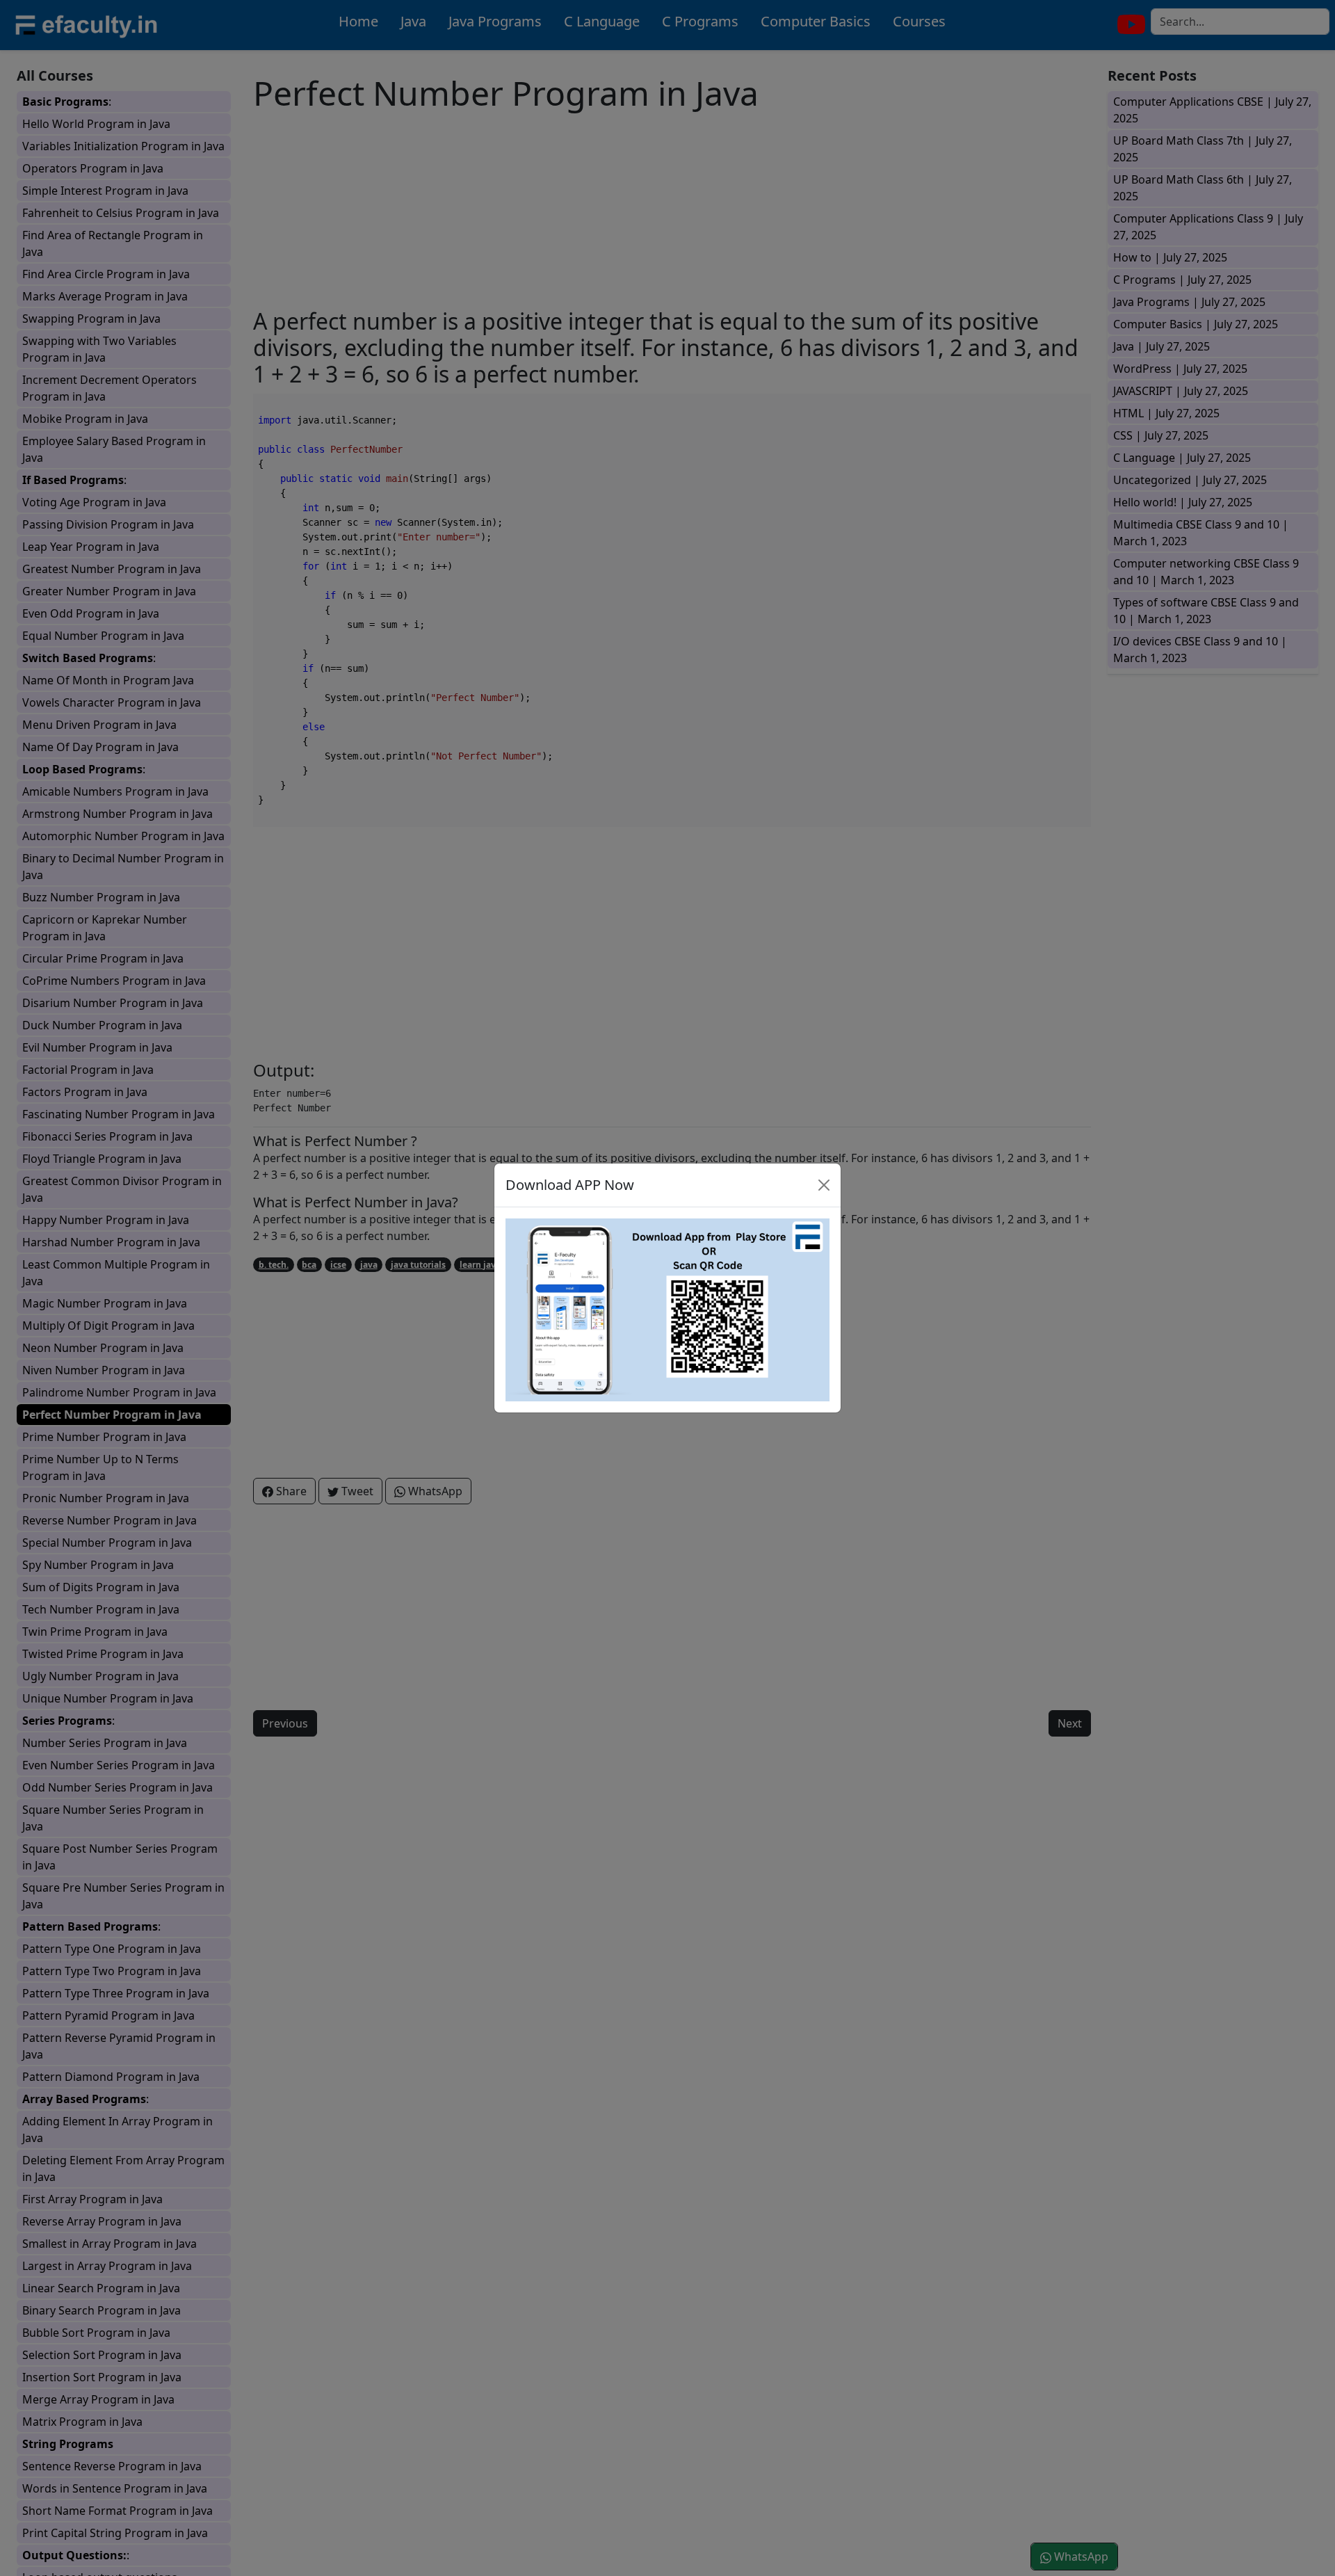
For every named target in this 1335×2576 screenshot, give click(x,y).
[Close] (824, 1185)
